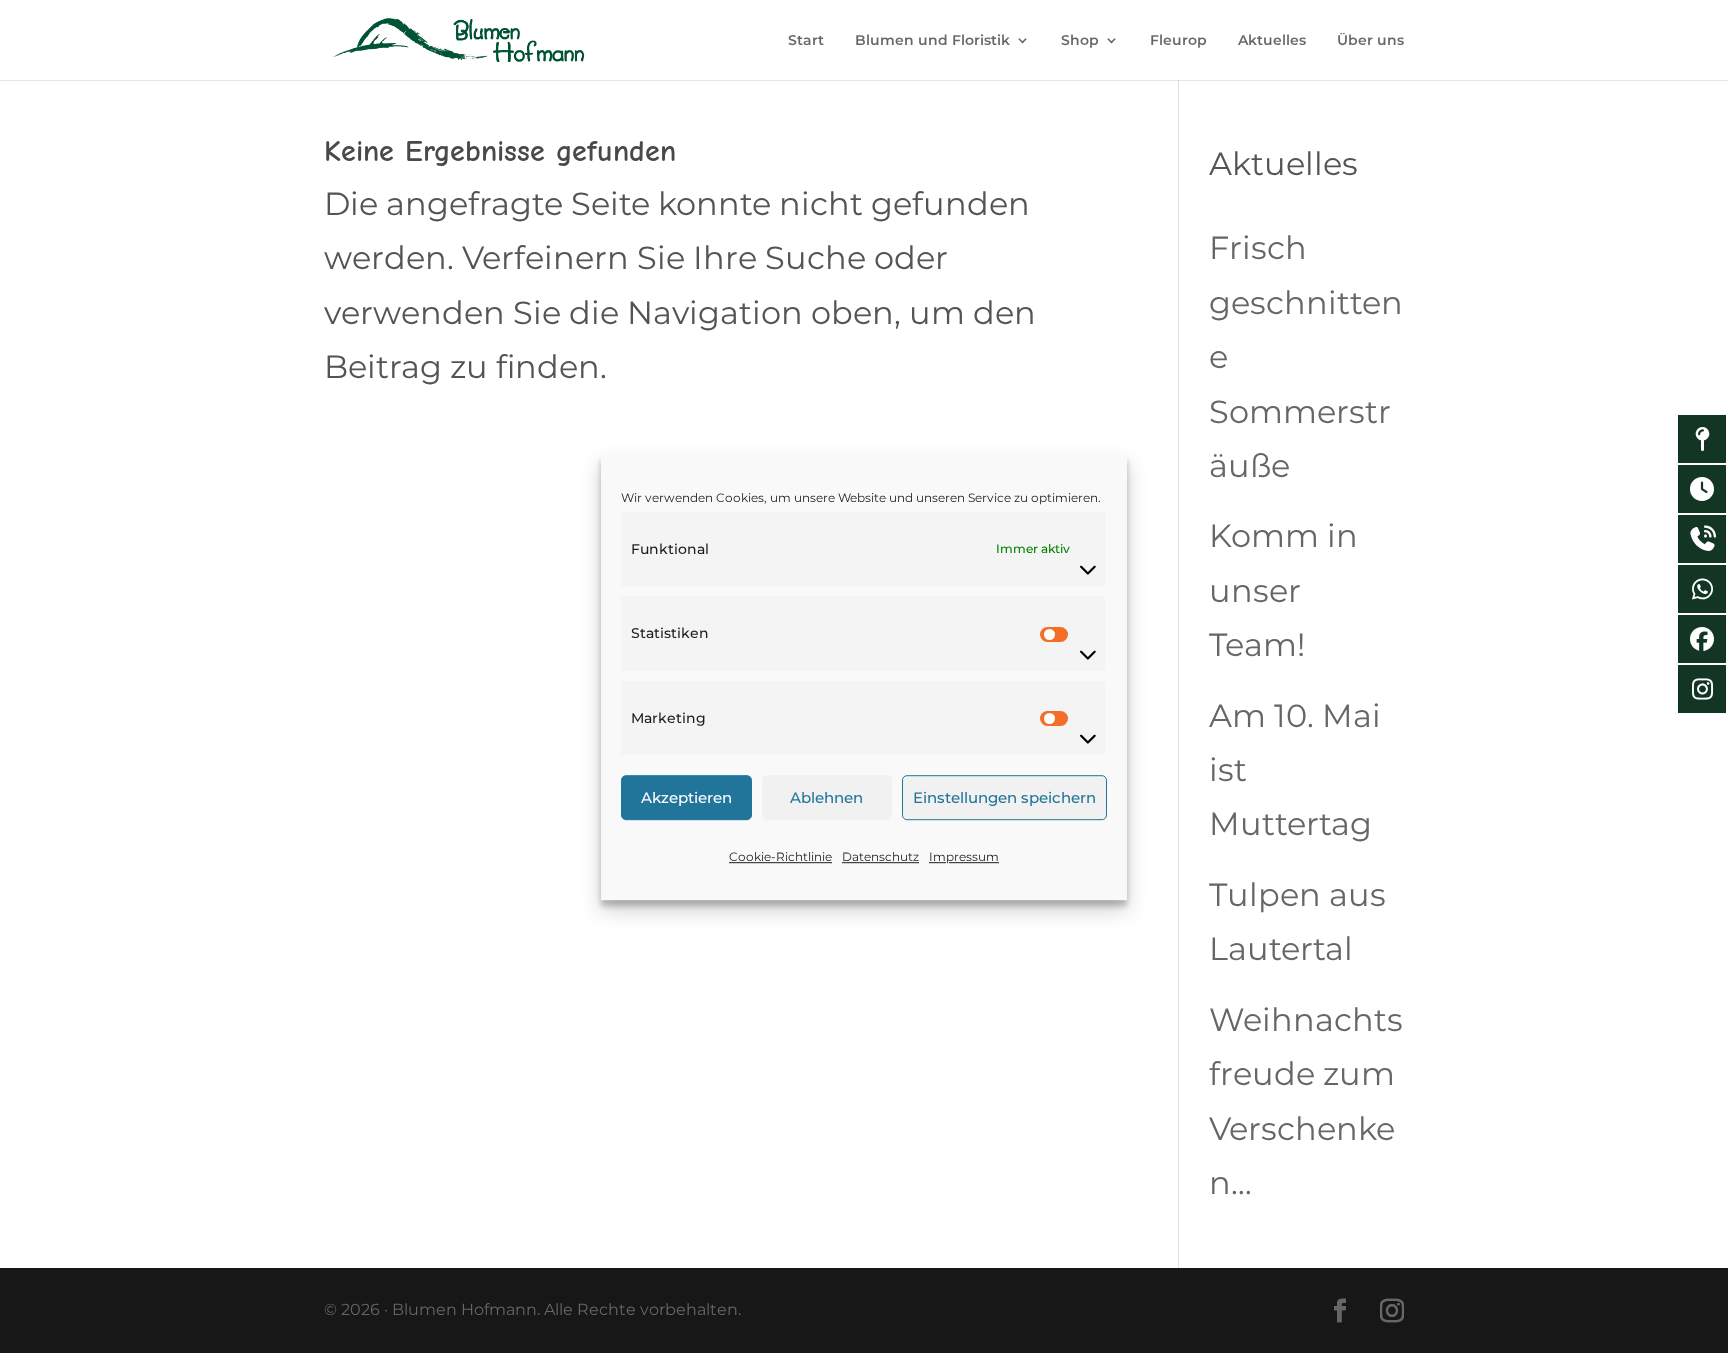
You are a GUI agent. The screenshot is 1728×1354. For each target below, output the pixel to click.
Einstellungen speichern (1004, 797)
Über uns (1370, 41)
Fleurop (1178, 41)
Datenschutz (880, 856)
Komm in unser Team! (1283, 590)
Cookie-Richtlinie (780, 856)
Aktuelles (1272, 41)
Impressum (964, 856)
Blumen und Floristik (932, 41)
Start (806, 41)
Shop (1080, 41)
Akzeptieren (686, 797)
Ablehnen (826, 797)
